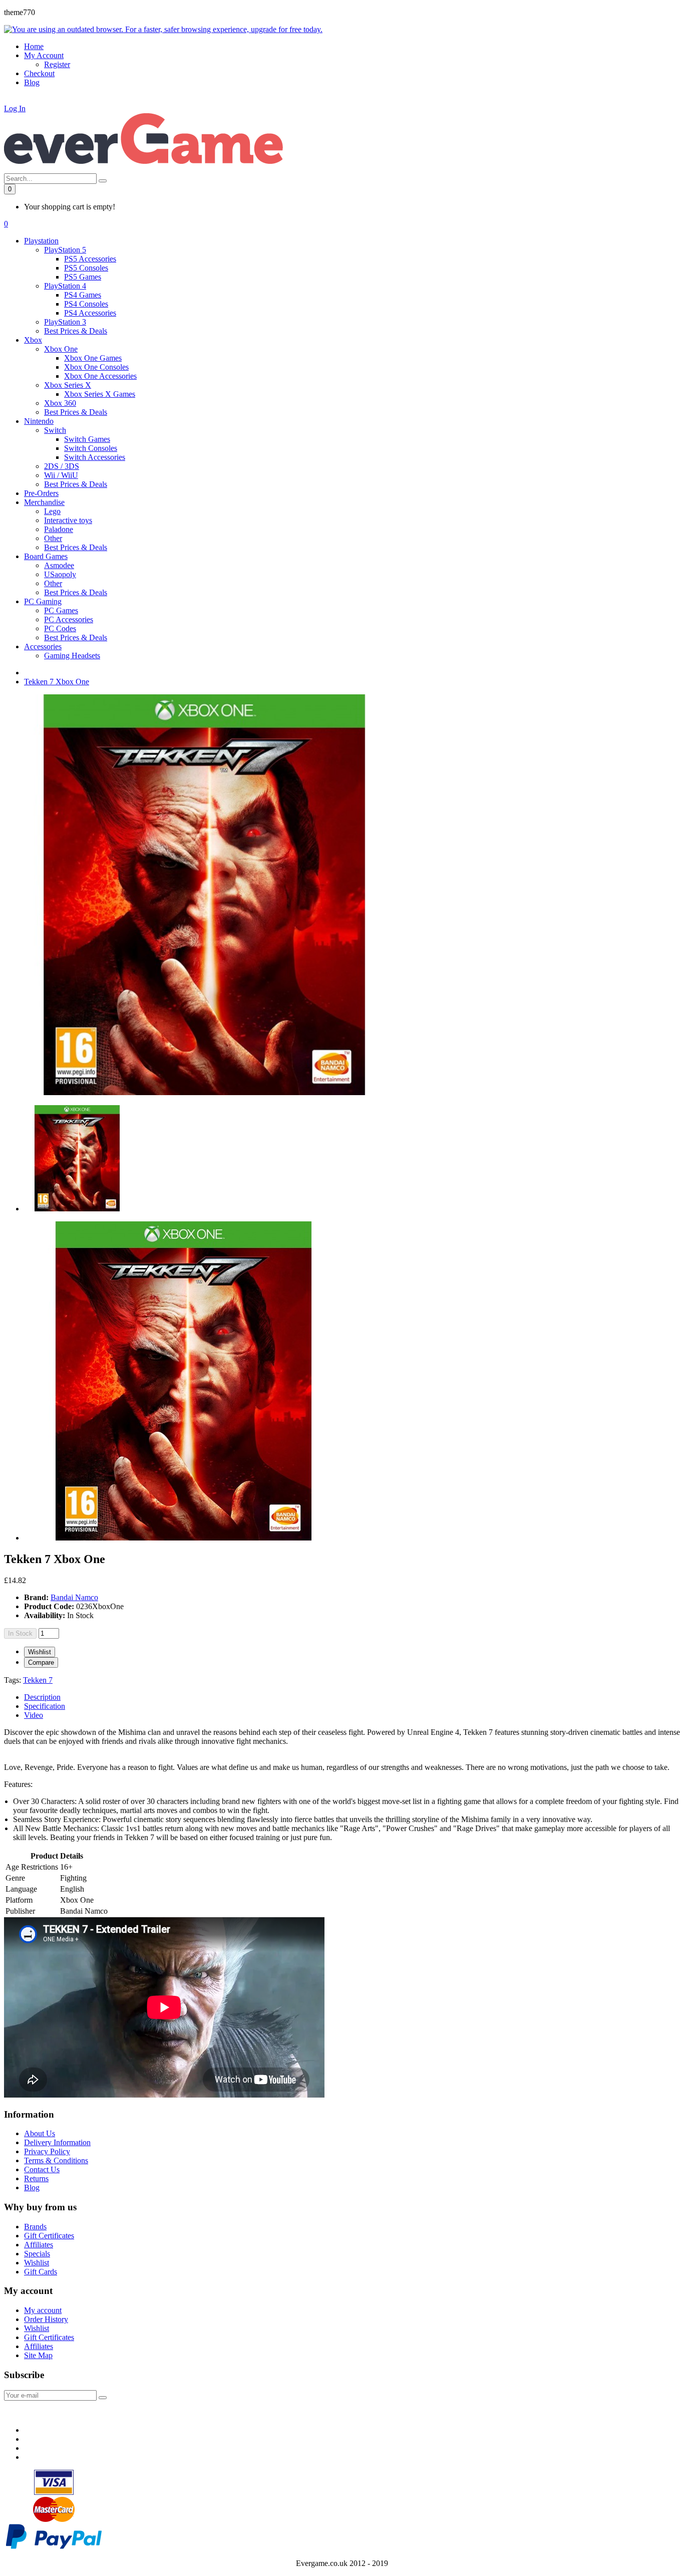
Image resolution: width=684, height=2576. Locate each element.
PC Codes (60, 628)
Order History (46, 2319)
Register (57, 64)
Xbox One (61, 349)
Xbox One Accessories (100, 376)
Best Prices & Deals (76, 331)
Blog (32, 2187)
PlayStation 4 (65, 286)
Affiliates (39, 2245)
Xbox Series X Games (100, 394)
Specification (45, 1706)
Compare (41, 1662)
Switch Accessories (95, 457)
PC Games (61, 610)
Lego (52, 511)
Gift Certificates (49, 2236)
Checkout (39, 73)
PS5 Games (83, 277)
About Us (40, 2133)
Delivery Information (57, 2142)
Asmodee (59, 565)
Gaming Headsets (72, 656)
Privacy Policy (47, 2151)
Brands (35, 2227)
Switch (55, 430)
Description (42, 1697)
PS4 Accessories (90, 313)
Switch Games (87, 439)
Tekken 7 (38, 1680)
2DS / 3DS (62, 466)
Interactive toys (68, 520)
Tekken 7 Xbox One (57, 682)
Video (34, 1715)
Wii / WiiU (61, 475)
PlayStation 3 (65, 322)
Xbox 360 (60, 403)
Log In (15, 108)
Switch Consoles (91, 448)
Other (53, 538)
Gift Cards (41, 2272)
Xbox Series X (68, 385)
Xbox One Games (93, 358)
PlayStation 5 (65, 250)
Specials (37, 2254)
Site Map (38, 2355)
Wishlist (40, 1652)
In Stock (20, 1633)
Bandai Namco (74, 1597)
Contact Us (42, 2169)
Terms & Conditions (56, 2160)
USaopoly (60, 574)
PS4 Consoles (86, 304)
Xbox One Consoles (96, 367)
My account (43, 2310)
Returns (36, 2178)
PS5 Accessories (90, 259)
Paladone (59, 529)
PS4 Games (83, 295)
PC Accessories (69, 619)
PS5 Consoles (86, 268)
